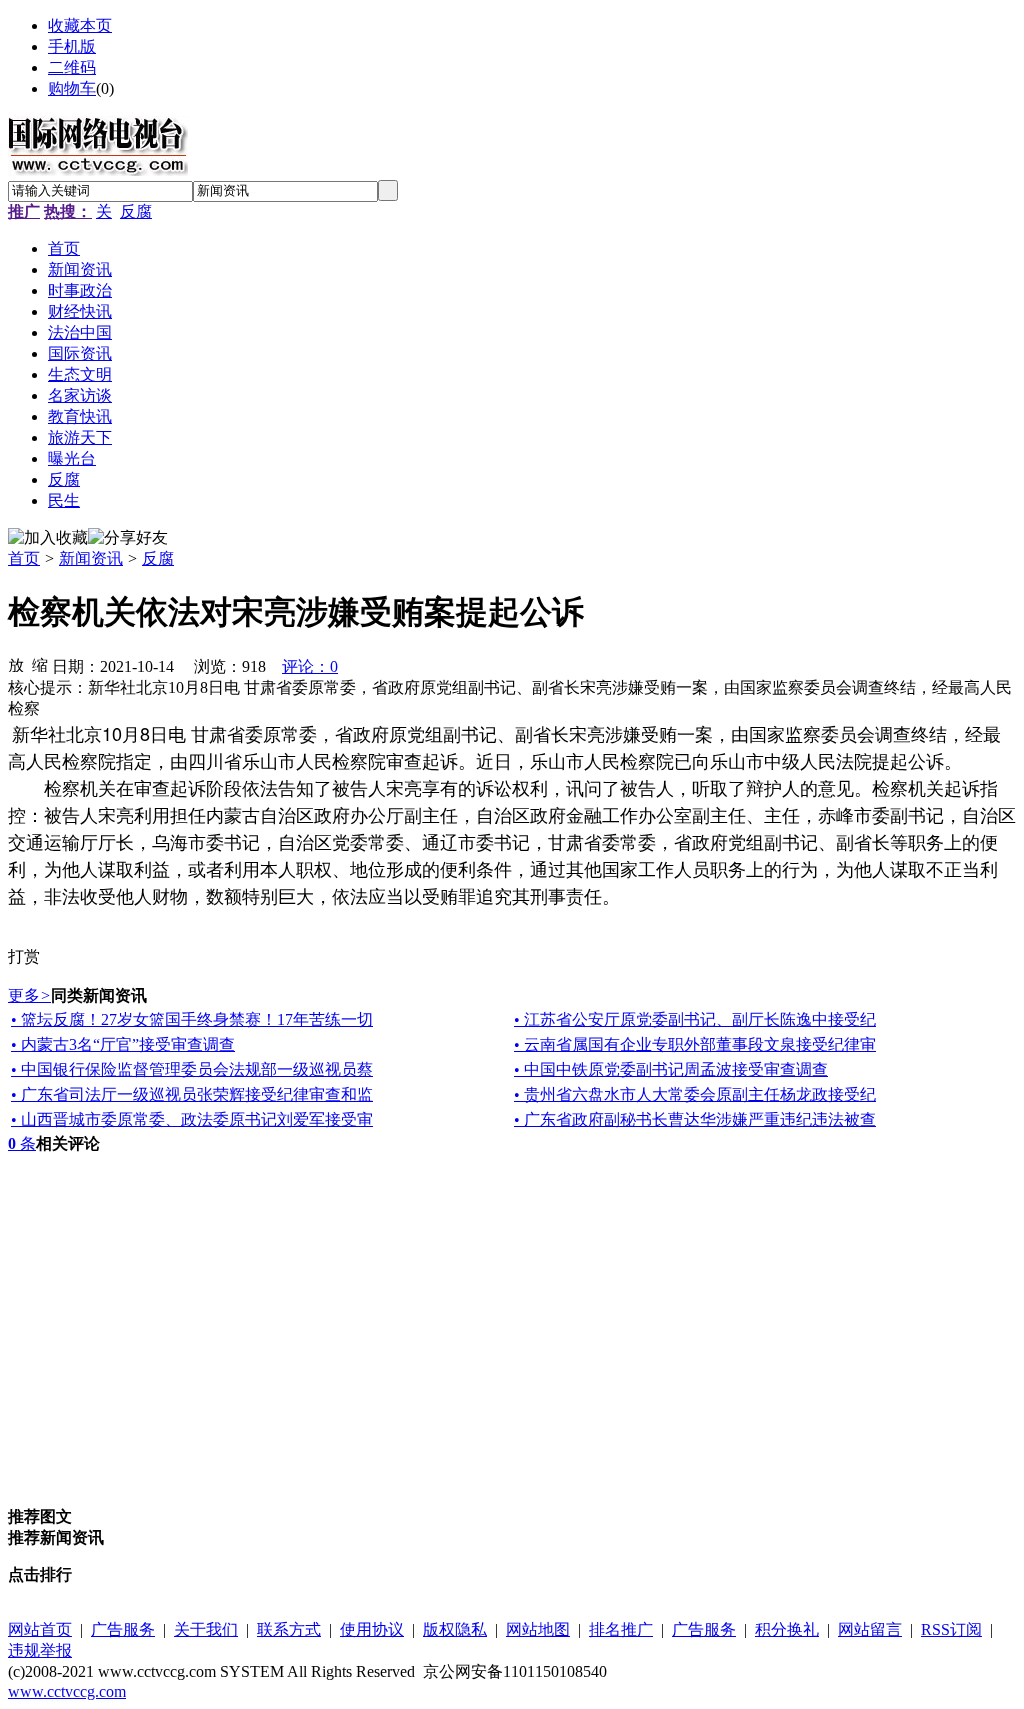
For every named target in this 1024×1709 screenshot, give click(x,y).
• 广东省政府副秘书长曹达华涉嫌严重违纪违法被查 (695, 1119)
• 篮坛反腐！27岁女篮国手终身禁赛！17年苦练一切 (192, 1019)
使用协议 (372, 1629)
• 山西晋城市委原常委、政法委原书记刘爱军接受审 (192, 1119)
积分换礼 (787, 1629)
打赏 (24, 956)
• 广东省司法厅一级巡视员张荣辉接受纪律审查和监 (192, 1094)
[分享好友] (128, 538)
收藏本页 (80, 25)
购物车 (72, 88)
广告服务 (123, 1629)
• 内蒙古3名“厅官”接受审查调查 (123, 1044)
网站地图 (538, 1629)
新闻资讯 (91, 558)
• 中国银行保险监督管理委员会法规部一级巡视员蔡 (192, 1069)
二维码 (72, 67)
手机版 (72, 46)
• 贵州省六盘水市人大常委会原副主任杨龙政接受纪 (695, 1094)
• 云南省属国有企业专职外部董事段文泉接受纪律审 (695, 1044)
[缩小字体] (40, 664)
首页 (24, 558)
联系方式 (289, 1629)
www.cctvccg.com (67, 1691)
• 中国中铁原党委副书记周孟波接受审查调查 (671, 1069)
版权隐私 (455, 1629)
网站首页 (40, 1629)
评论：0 (310, 666)
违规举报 (40, 1650)
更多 (29, 995)
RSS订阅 (951, 1629)
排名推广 (621, 1629)
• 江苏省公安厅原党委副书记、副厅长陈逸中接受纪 (695, 1019)
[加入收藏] (48, 538)
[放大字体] (16, 664)
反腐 (136, 211)
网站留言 (870, 1629)
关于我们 (206, 1629)
